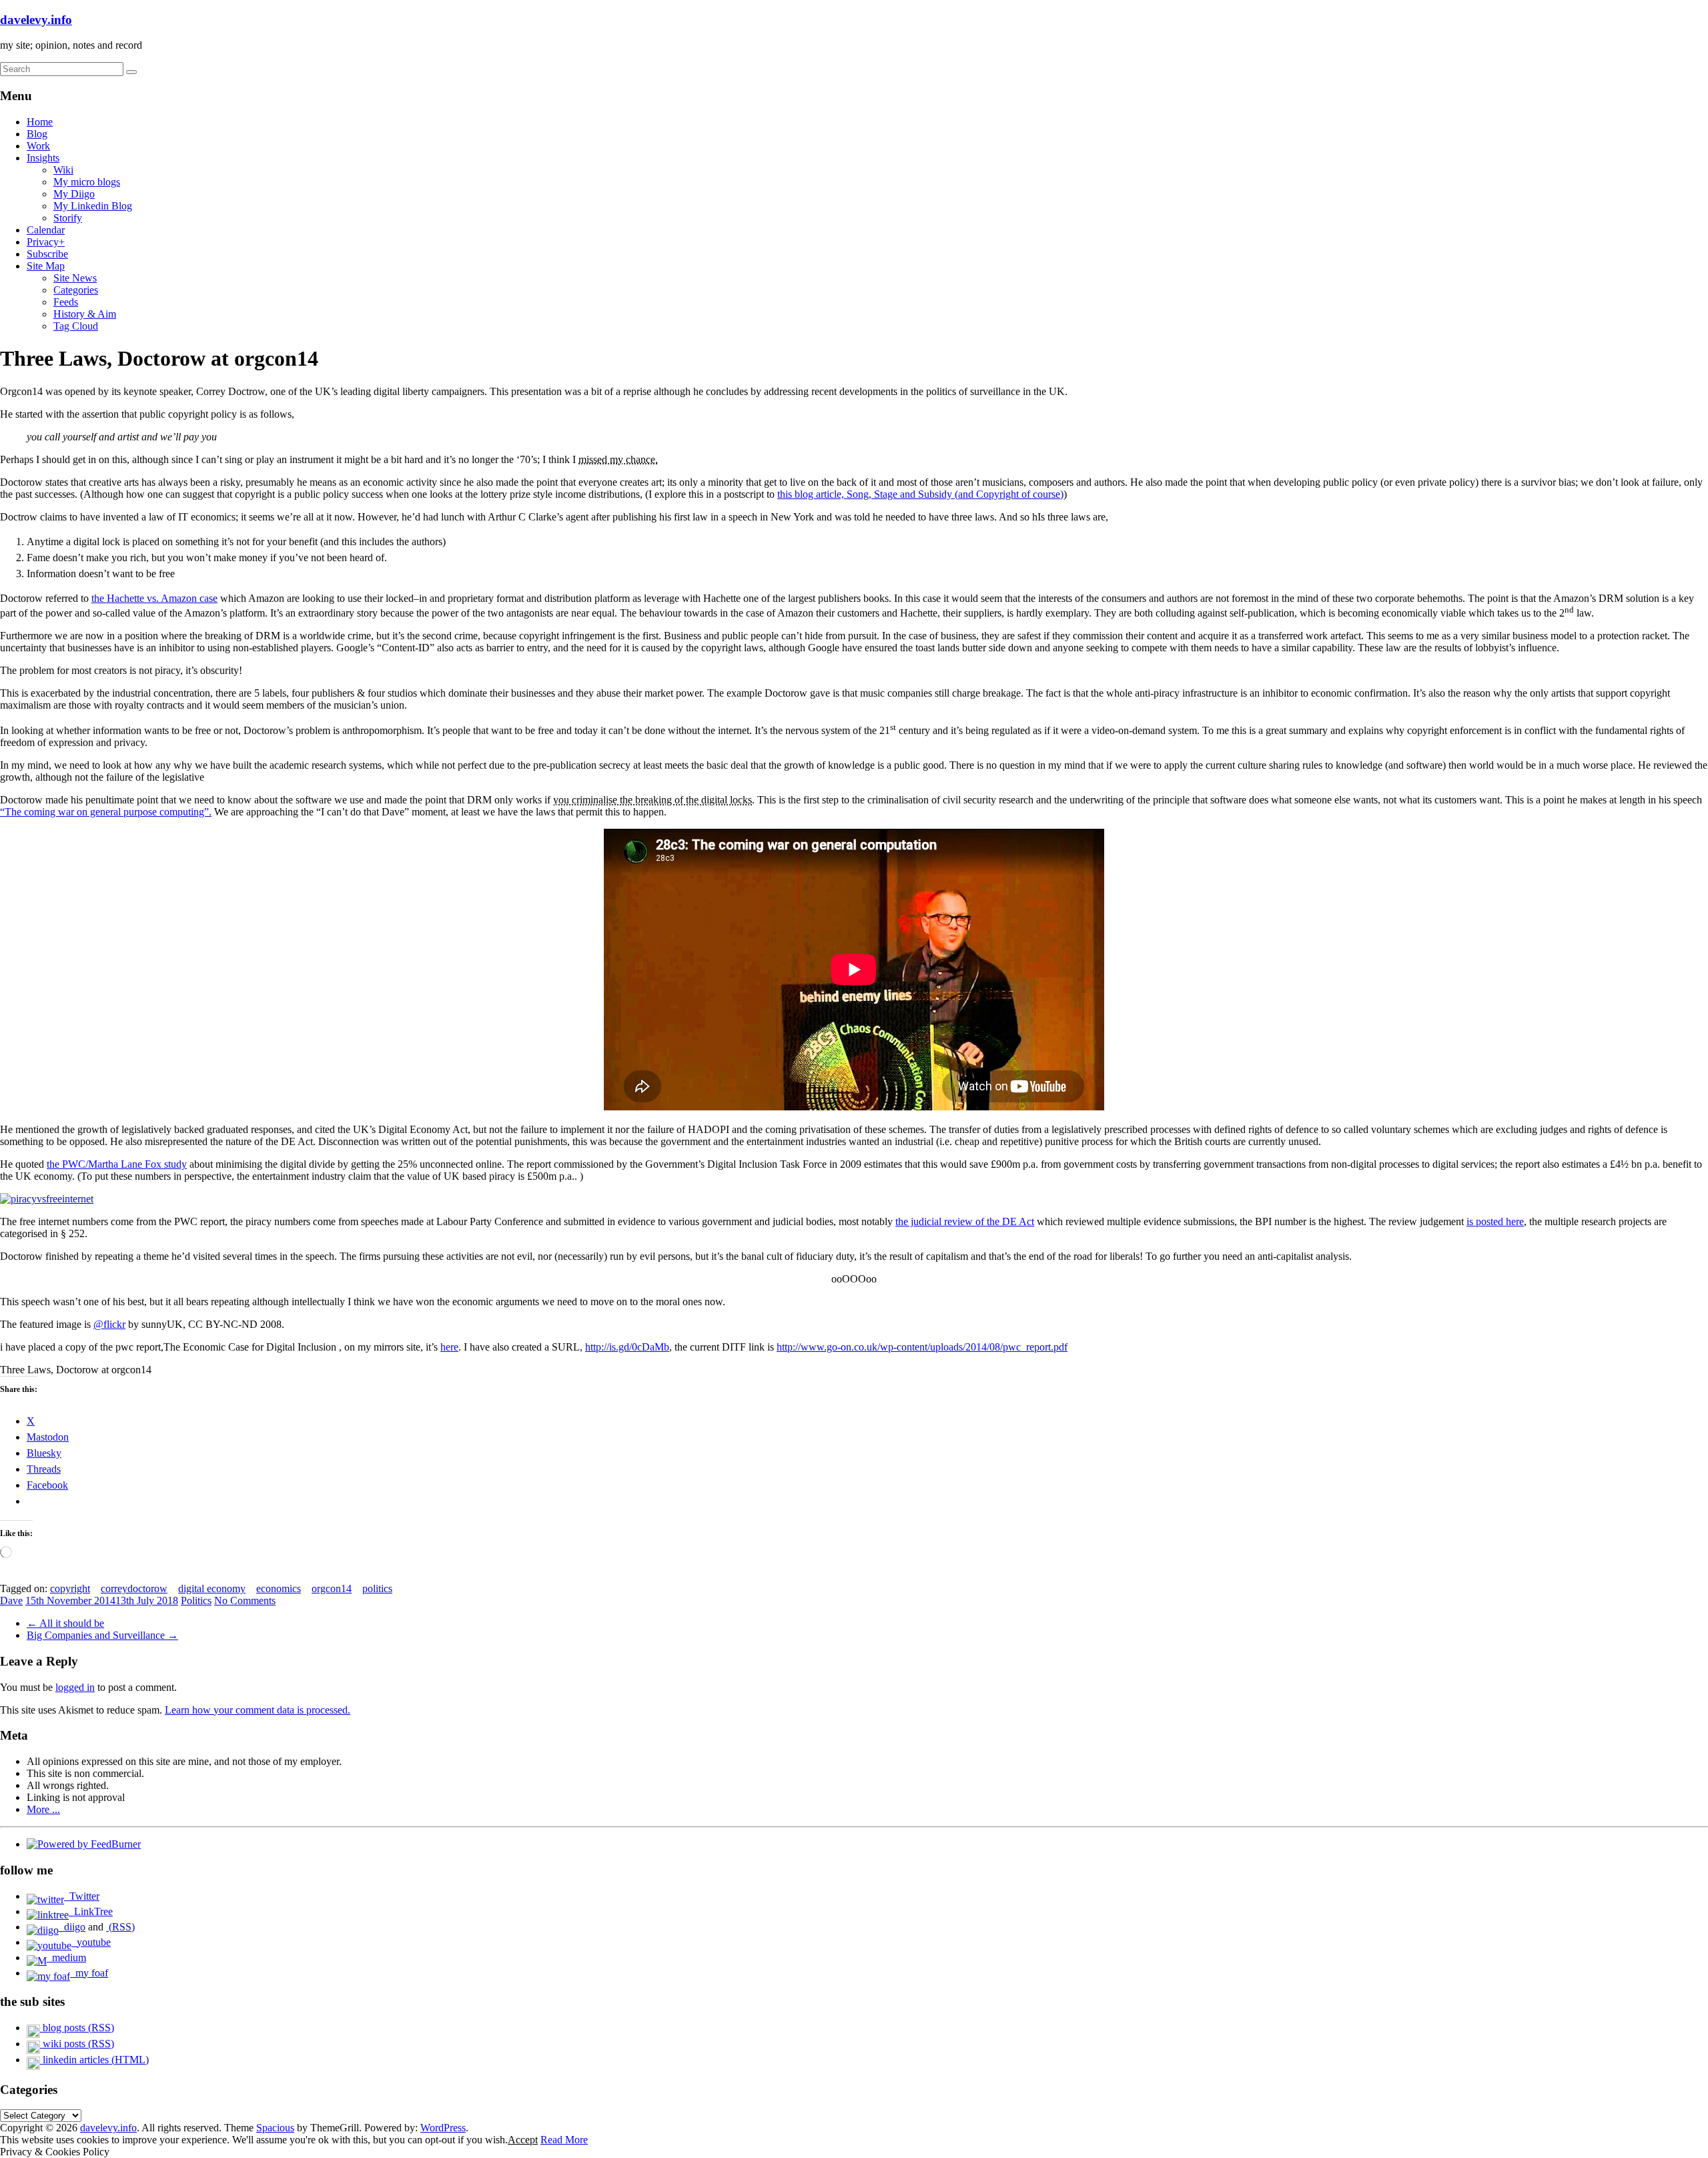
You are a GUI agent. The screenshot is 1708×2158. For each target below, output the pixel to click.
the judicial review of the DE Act (965, 1221)
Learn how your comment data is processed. (258, 1710)
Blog (37, 134)
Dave (11, 1600)
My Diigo (74, 194)
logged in (75, 1687)
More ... (43, 1809)
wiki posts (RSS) (77, 2044)
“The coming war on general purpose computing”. (106, 812)
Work (38, 146)
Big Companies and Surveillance (102, 1635)
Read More (564, 2140)
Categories (76, 290)
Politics (196, 1600)
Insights (43, 158)
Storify (68, 218)
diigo (72, 1927)
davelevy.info (36, 20)
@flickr (109, 1324)
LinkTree (91, 1911)
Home (40, 122)
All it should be (65, 1623)
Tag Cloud (76, 326)
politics (377, 1588)
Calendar (46, 230)
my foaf (89, 1973)
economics (279, 1588)
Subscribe (47, 254)
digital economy (212, 1588)
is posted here (1495, 1221)
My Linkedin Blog (93, 206)
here (449, 1347)
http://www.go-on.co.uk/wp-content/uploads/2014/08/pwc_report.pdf (922, 1347)
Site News (75, 278)
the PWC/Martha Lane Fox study (117, 1164)
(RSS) (120, 1927)
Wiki (63, 170)
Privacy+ (46, 242)
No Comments (245, 1600)
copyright (70, 1588)
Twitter (82, 1896)
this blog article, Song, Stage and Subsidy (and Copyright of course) (920, 494)
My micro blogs (87, 182)
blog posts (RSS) (77, 2028)
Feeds (66, 302)
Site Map (46, 266)
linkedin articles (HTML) (94, 2060)
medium (66, 1957)
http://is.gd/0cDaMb (627, 1347)
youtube (91, 1942)
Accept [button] (523, 2140)
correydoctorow (134, 1588)
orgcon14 (332, 1588)
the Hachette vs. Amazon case (154, 598)
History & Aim (85, 314)
